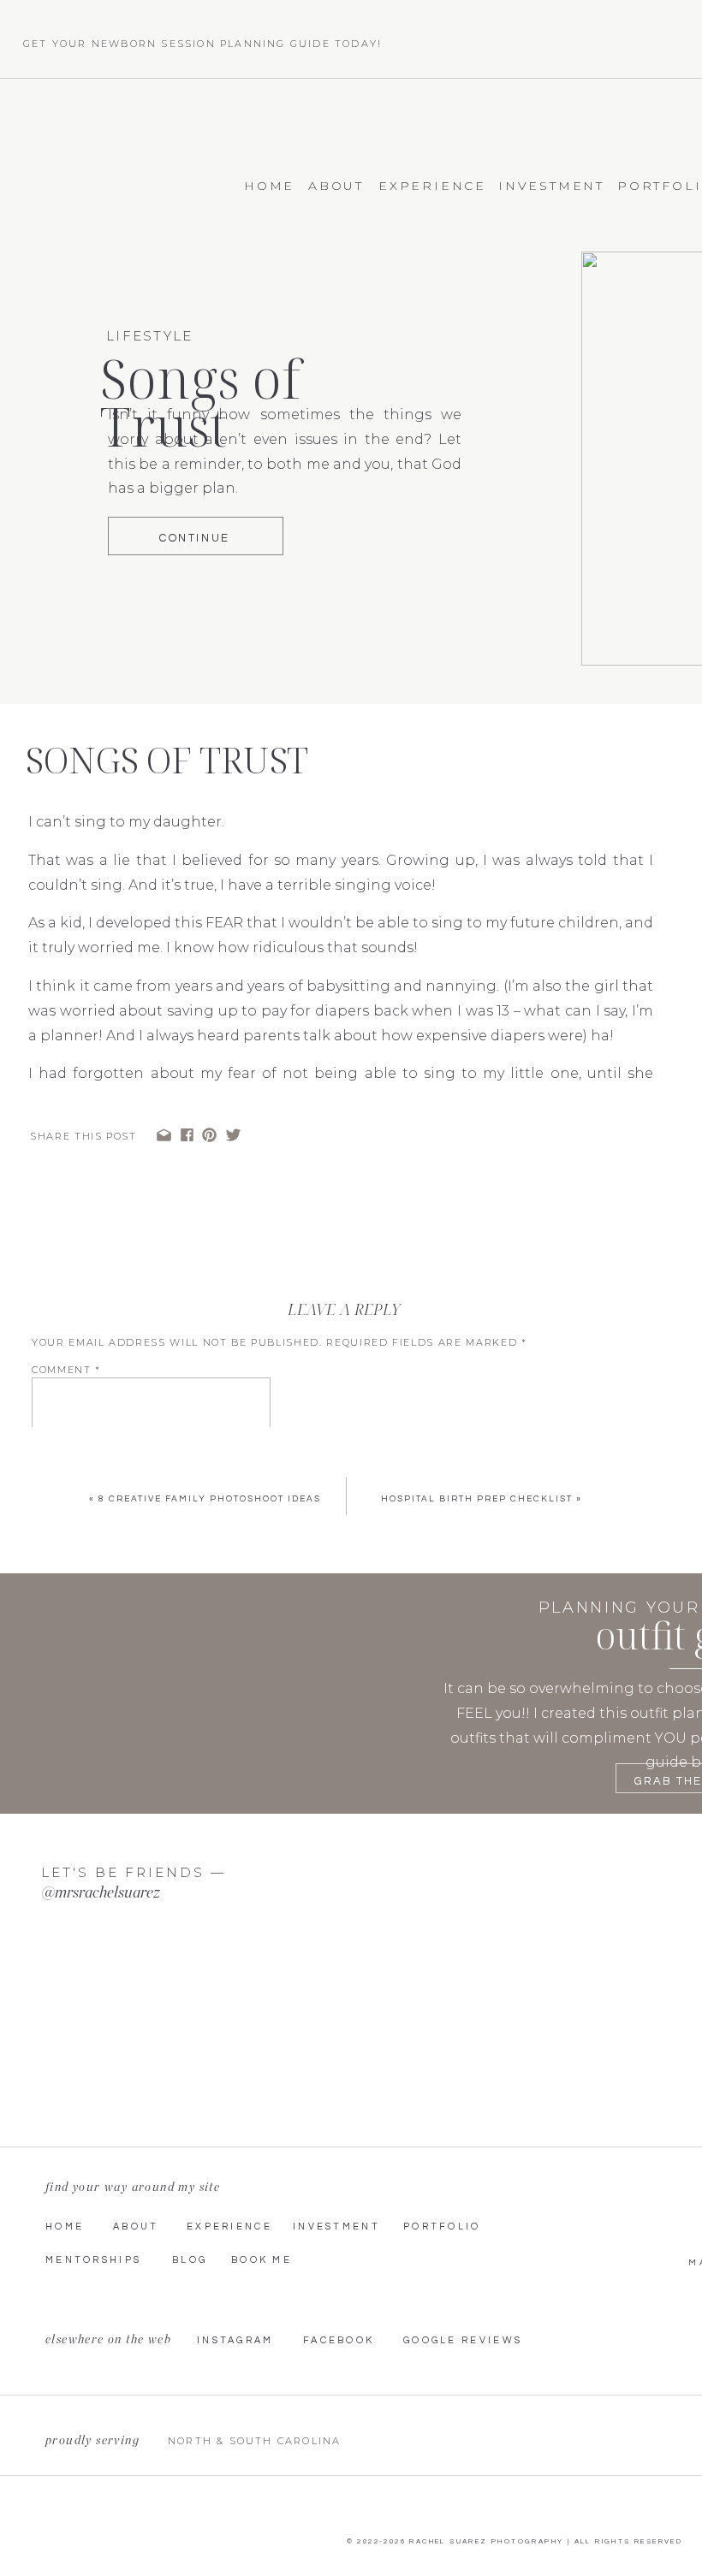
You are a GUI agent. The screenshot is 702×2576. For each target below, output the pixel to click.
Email (55, 1551)
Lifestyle (149, 336)
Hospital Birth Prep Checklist (477, 1499)
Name (54, 1508)
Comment (66, 1370)
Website (59, 1594)
